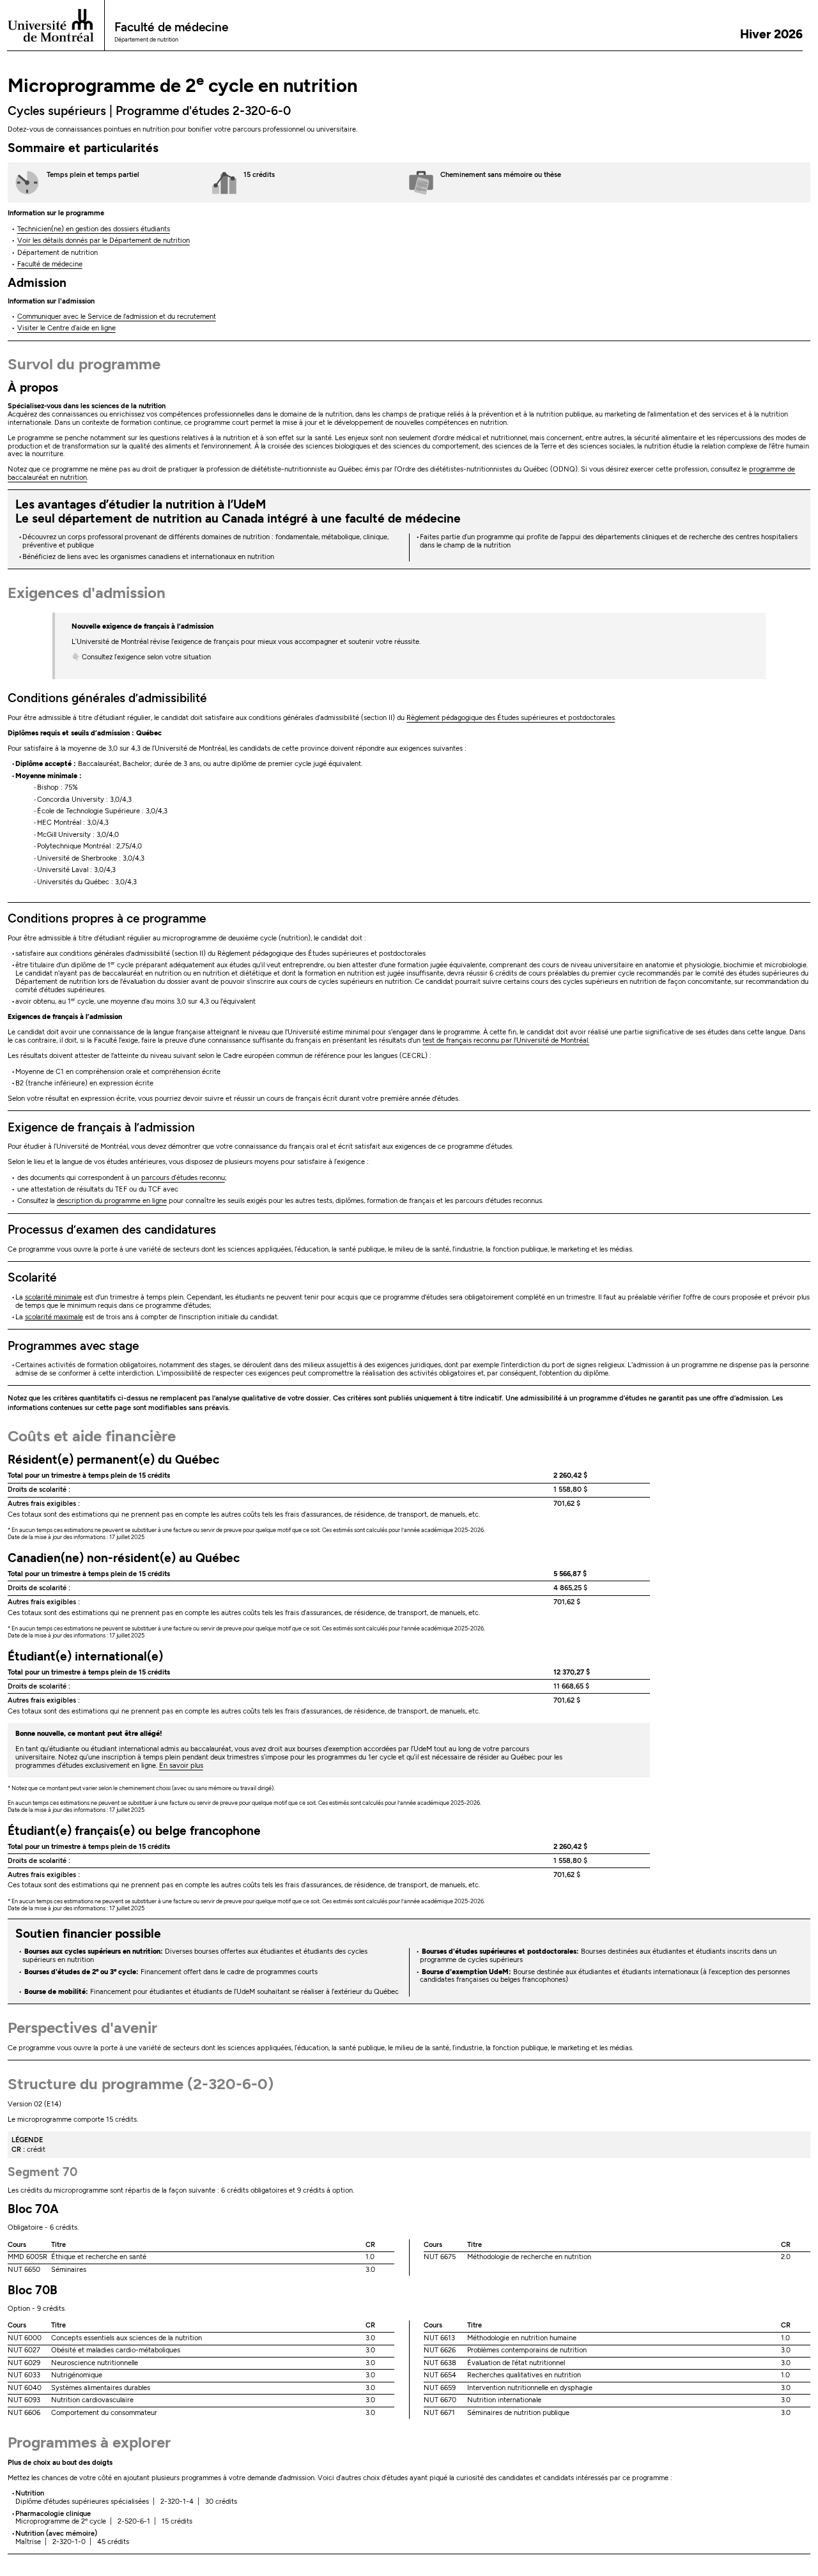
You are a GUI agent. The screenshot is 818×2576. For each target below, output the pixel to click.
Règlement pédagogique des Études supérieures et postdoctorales (511, 718)
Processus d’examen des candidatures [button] (112, 1230)
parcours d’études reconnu (183, 1178)
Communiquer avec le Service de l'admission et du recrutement (117, 317)
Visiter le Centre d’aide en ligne (66, 328)
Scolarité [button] (32, 1277)
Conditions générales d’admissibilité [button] (107, 698)
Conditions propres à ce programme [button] (107, 918)
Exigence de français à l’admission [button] (101, 1127)
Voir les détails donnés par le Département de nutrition (104, 241)
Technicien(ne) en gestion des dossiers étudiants (94, 229)
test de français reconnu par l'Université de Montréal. (506, 1040)
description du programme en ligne (112, 1201)
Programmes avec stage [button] (73, 1346)
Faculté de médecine (50, 264)
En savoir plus (181, 1766)
